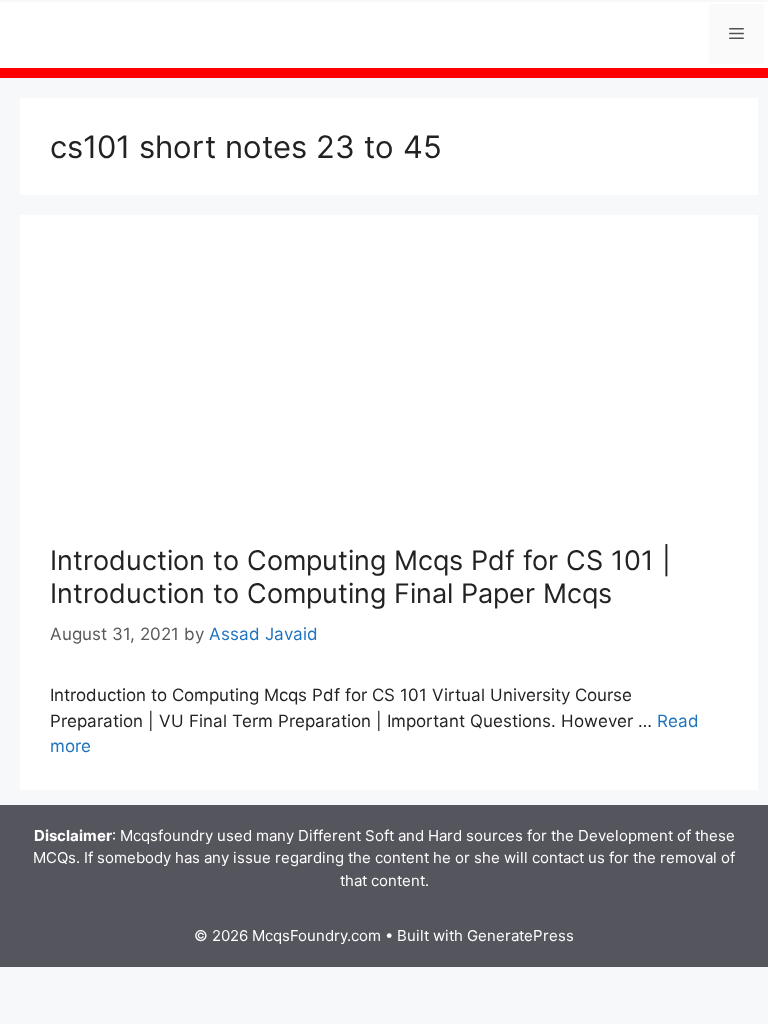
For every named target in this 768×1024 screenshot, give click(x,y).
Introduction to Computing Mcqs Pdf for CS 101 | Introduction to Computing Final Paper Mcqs (360, 576)
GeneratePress (520, 935)
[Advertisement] (389, 395)
